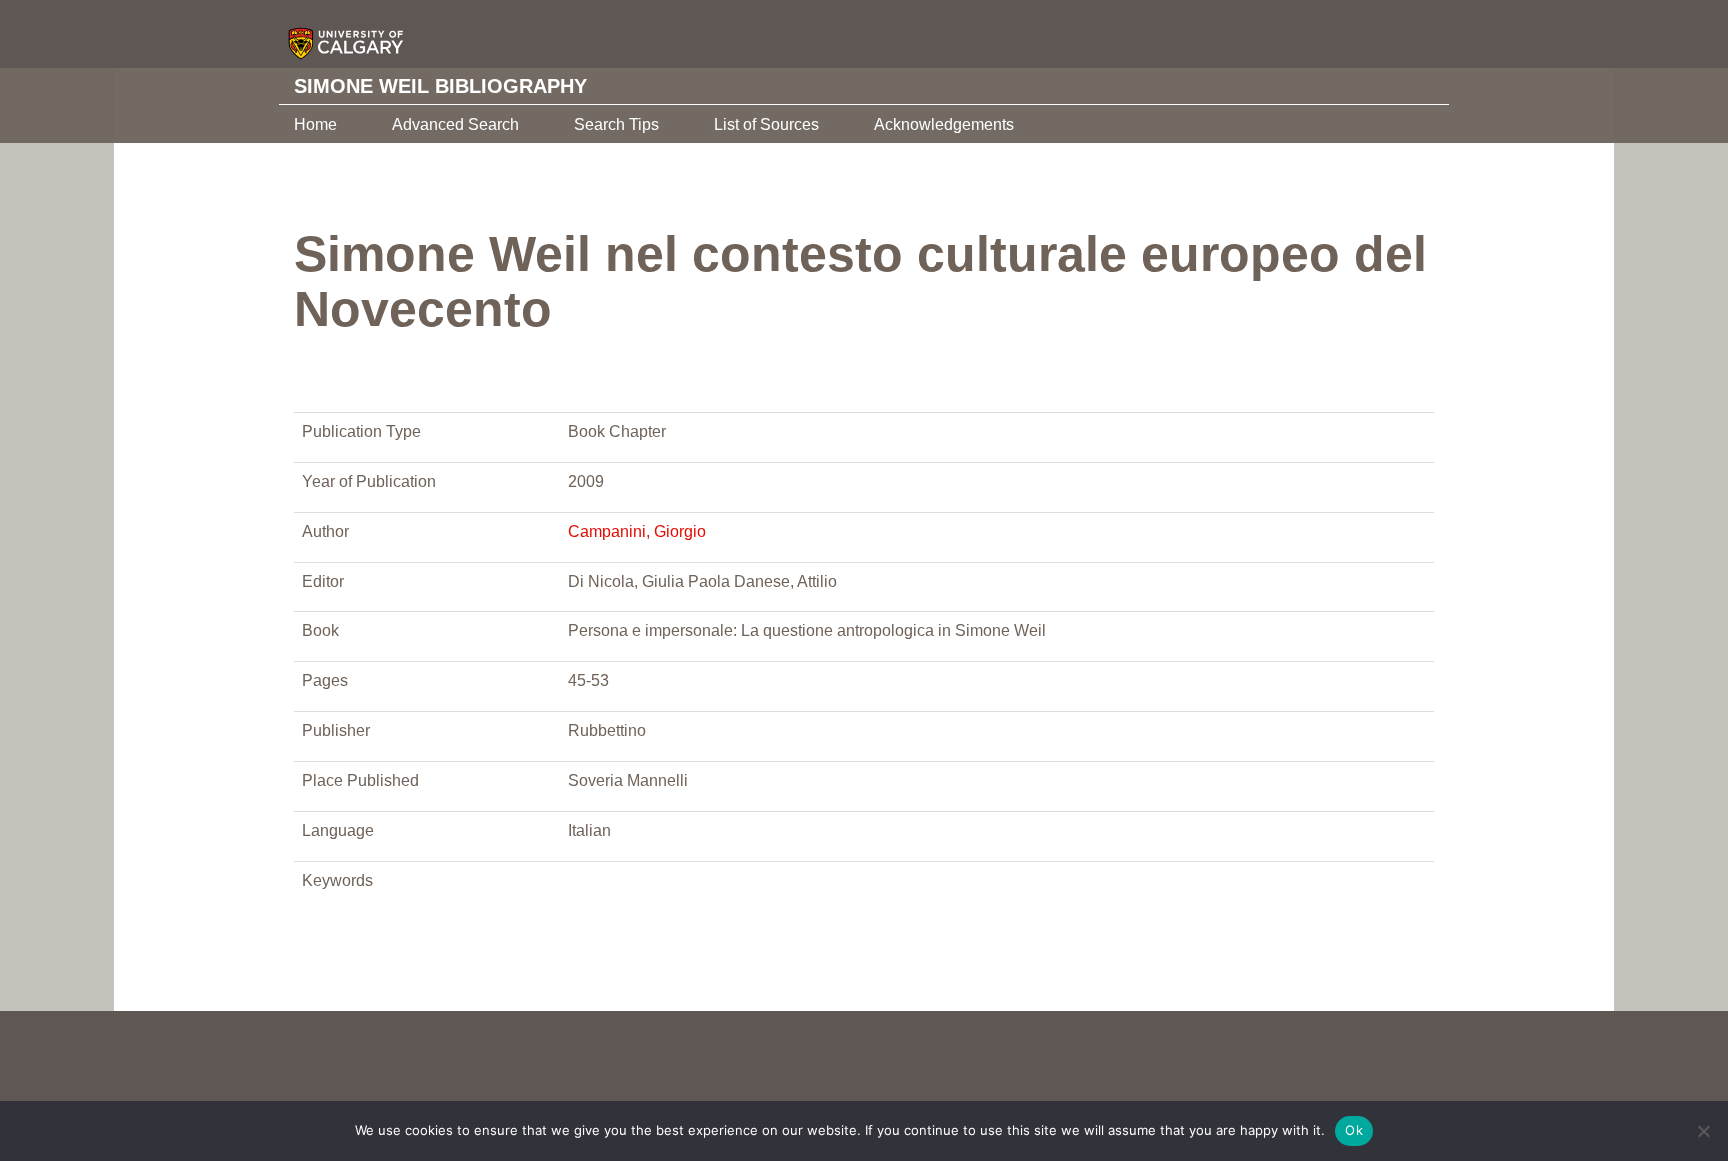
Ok (1354, 1130)
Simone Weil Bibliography (440, 86)
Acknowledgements (944, 124)
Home (315, 124)
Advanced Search (455, 124)
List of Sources (766, 124)
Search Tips (616, 124)
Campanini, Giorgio (637, 531)
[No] (1703, 1131)
